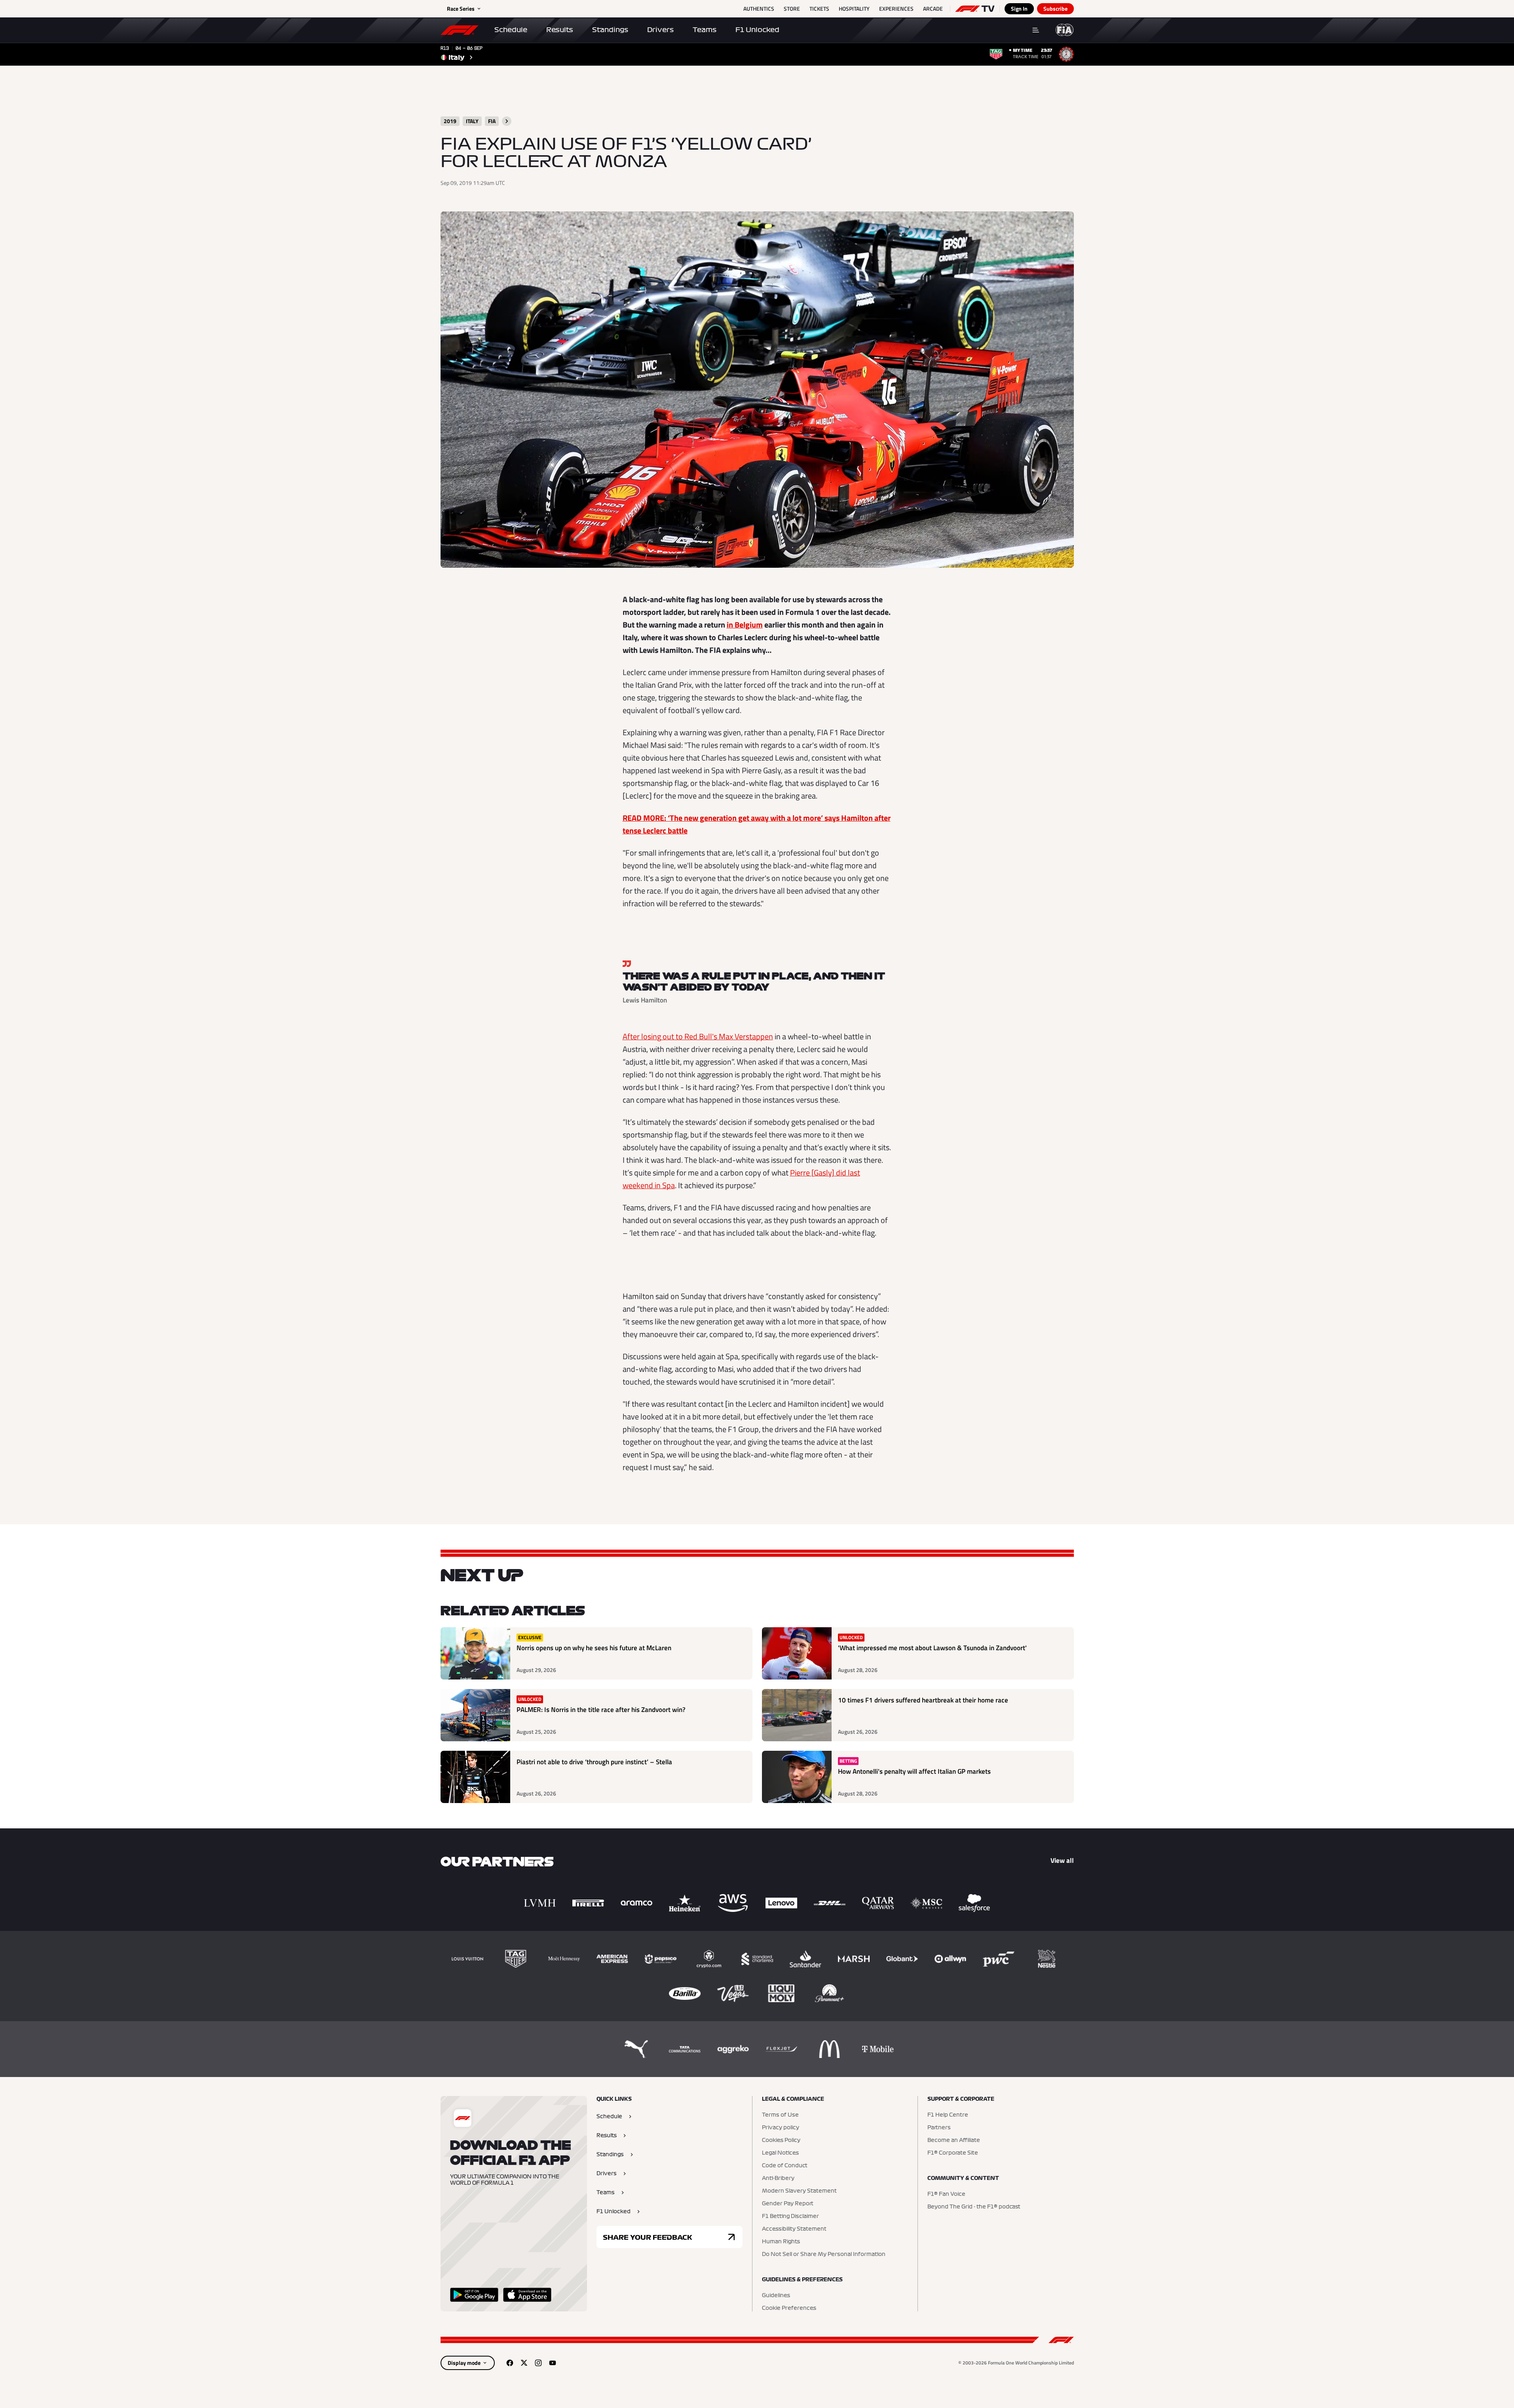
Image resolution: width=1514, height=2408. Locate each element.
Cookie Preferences (789, 2308)
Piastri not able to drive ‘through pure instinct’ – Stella (594, 1762)
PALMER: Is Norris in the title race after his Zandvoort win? (601, 1710)
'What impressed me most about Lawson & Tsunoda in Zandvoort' (932, 1648)
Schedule (511, 30)
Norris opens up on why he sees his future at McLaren (594, 1648)
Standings (610, 30)
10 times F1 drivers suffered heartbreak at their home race (923, 1700)
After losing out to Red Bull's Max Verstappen (698, 1036)
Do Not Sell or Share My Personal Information (824, 2254)
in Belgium (745, 625)
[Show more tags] (507, 121)
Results (560, 30)
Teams (705, 30)
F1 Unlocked (757, 30)
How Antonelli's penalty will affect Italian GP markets (914, 1772)
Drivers (660, 30)
